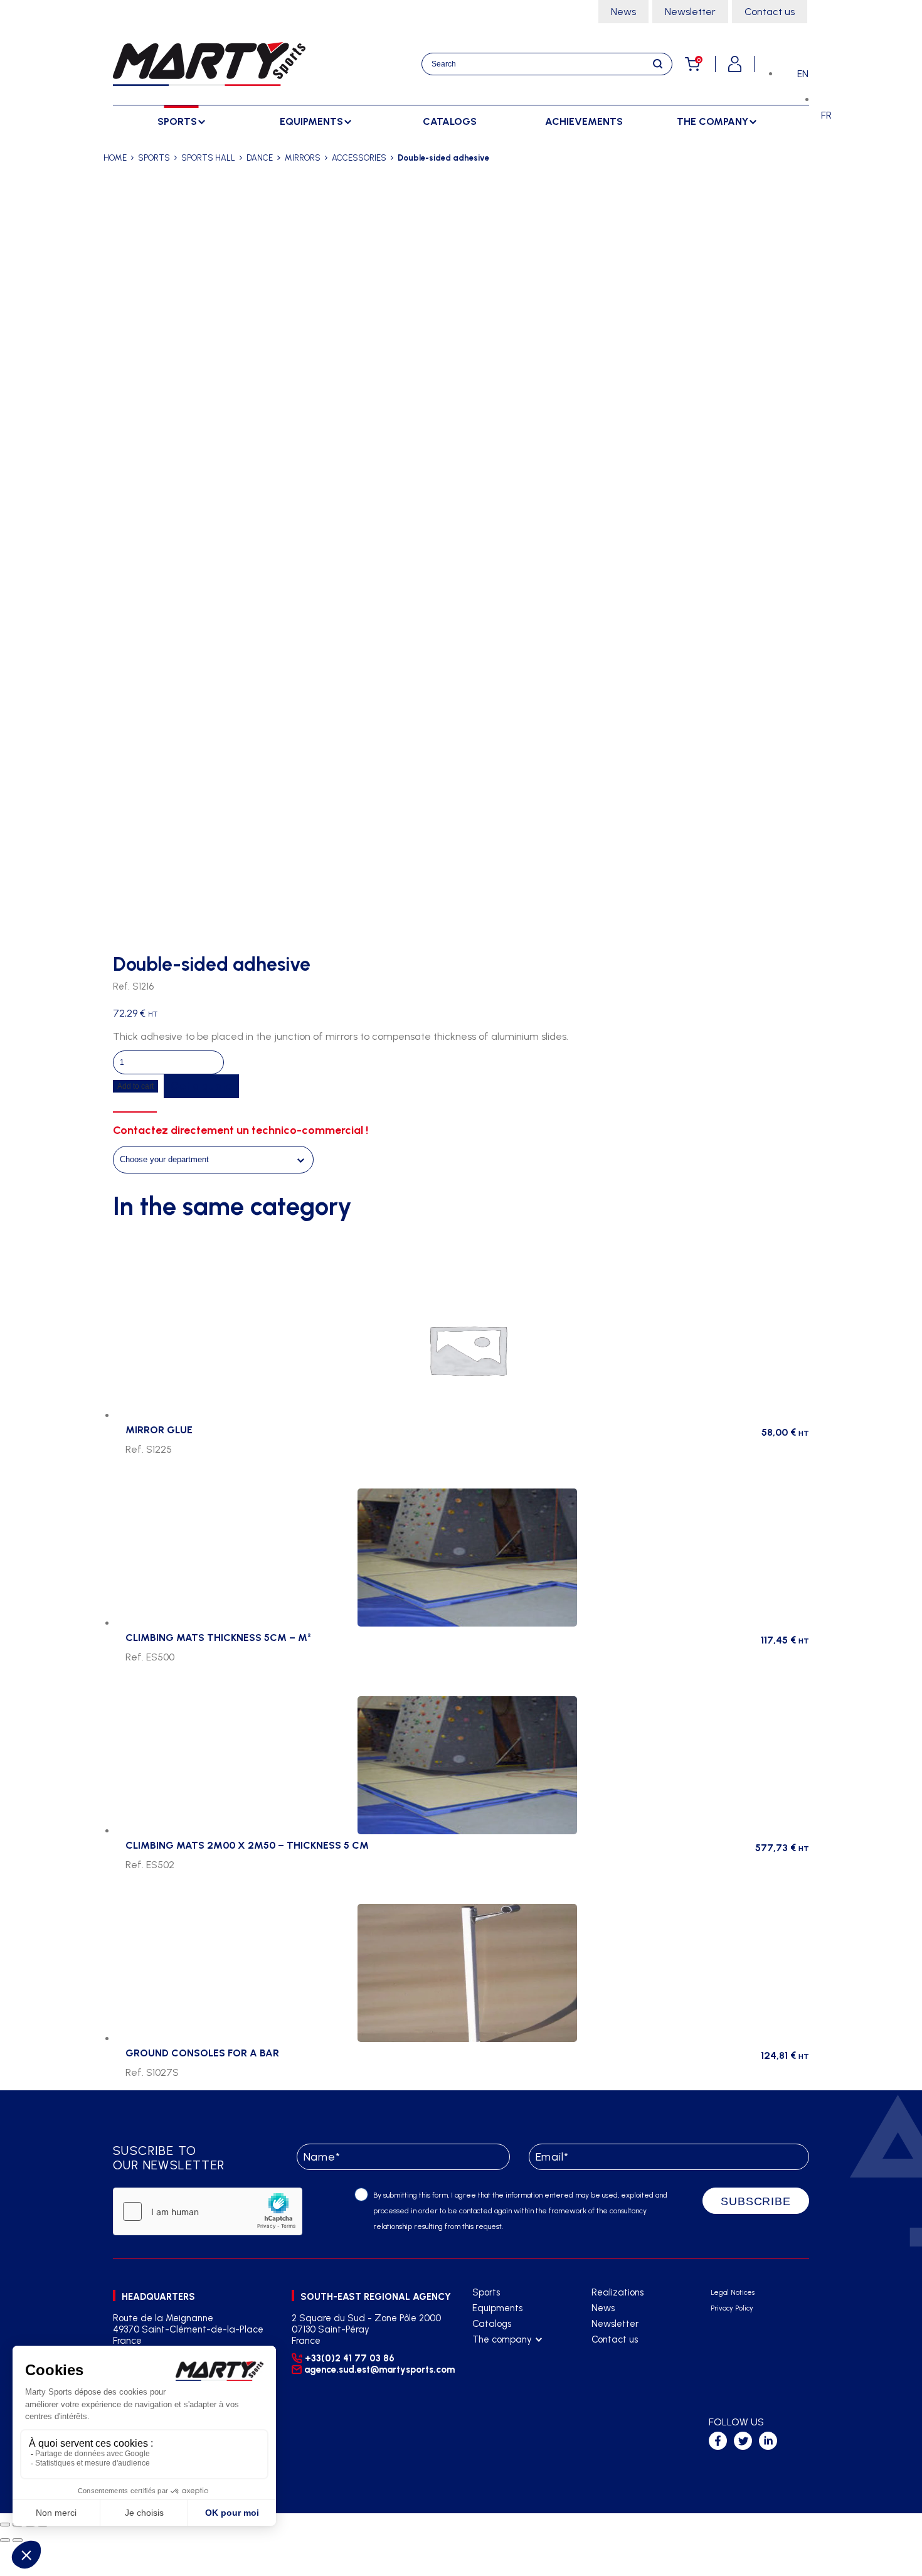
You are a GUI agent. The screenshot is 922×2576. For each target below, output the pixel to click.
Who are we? (500, 2355)
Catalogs (450, 121)
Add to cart (135, 1086)
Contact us (770, 12)
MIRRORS (303, 158)
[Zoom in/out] (5, 2525)
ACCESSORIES (359, 158)
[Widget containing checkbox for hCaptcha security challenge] (208, 2211)
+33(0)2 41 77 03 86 (350, 2358)
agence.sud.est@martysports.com (378, 2370)
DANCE (260, 158)
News (623, 12)
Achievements (584, 121)
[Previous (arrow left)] (5, 2540)
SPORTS (154, 158)
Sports (486, 2292)
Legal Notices (733, 2293)
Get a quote (201, 1086)
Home (115, 158)
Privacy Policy (732, 2308)
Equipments (497, 2308)
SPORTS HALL (208, 158)
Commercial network (515, 2371)
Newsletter (690, 12)
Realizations (617, 2292)
